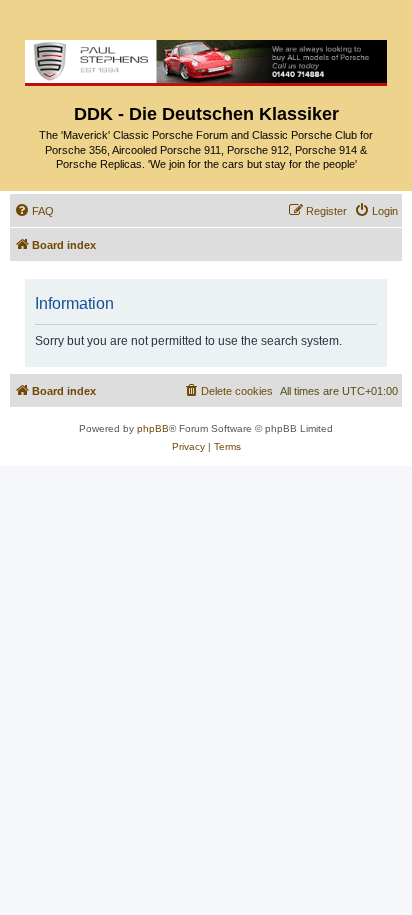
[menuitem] (34, 211)
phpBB (153, 428)
